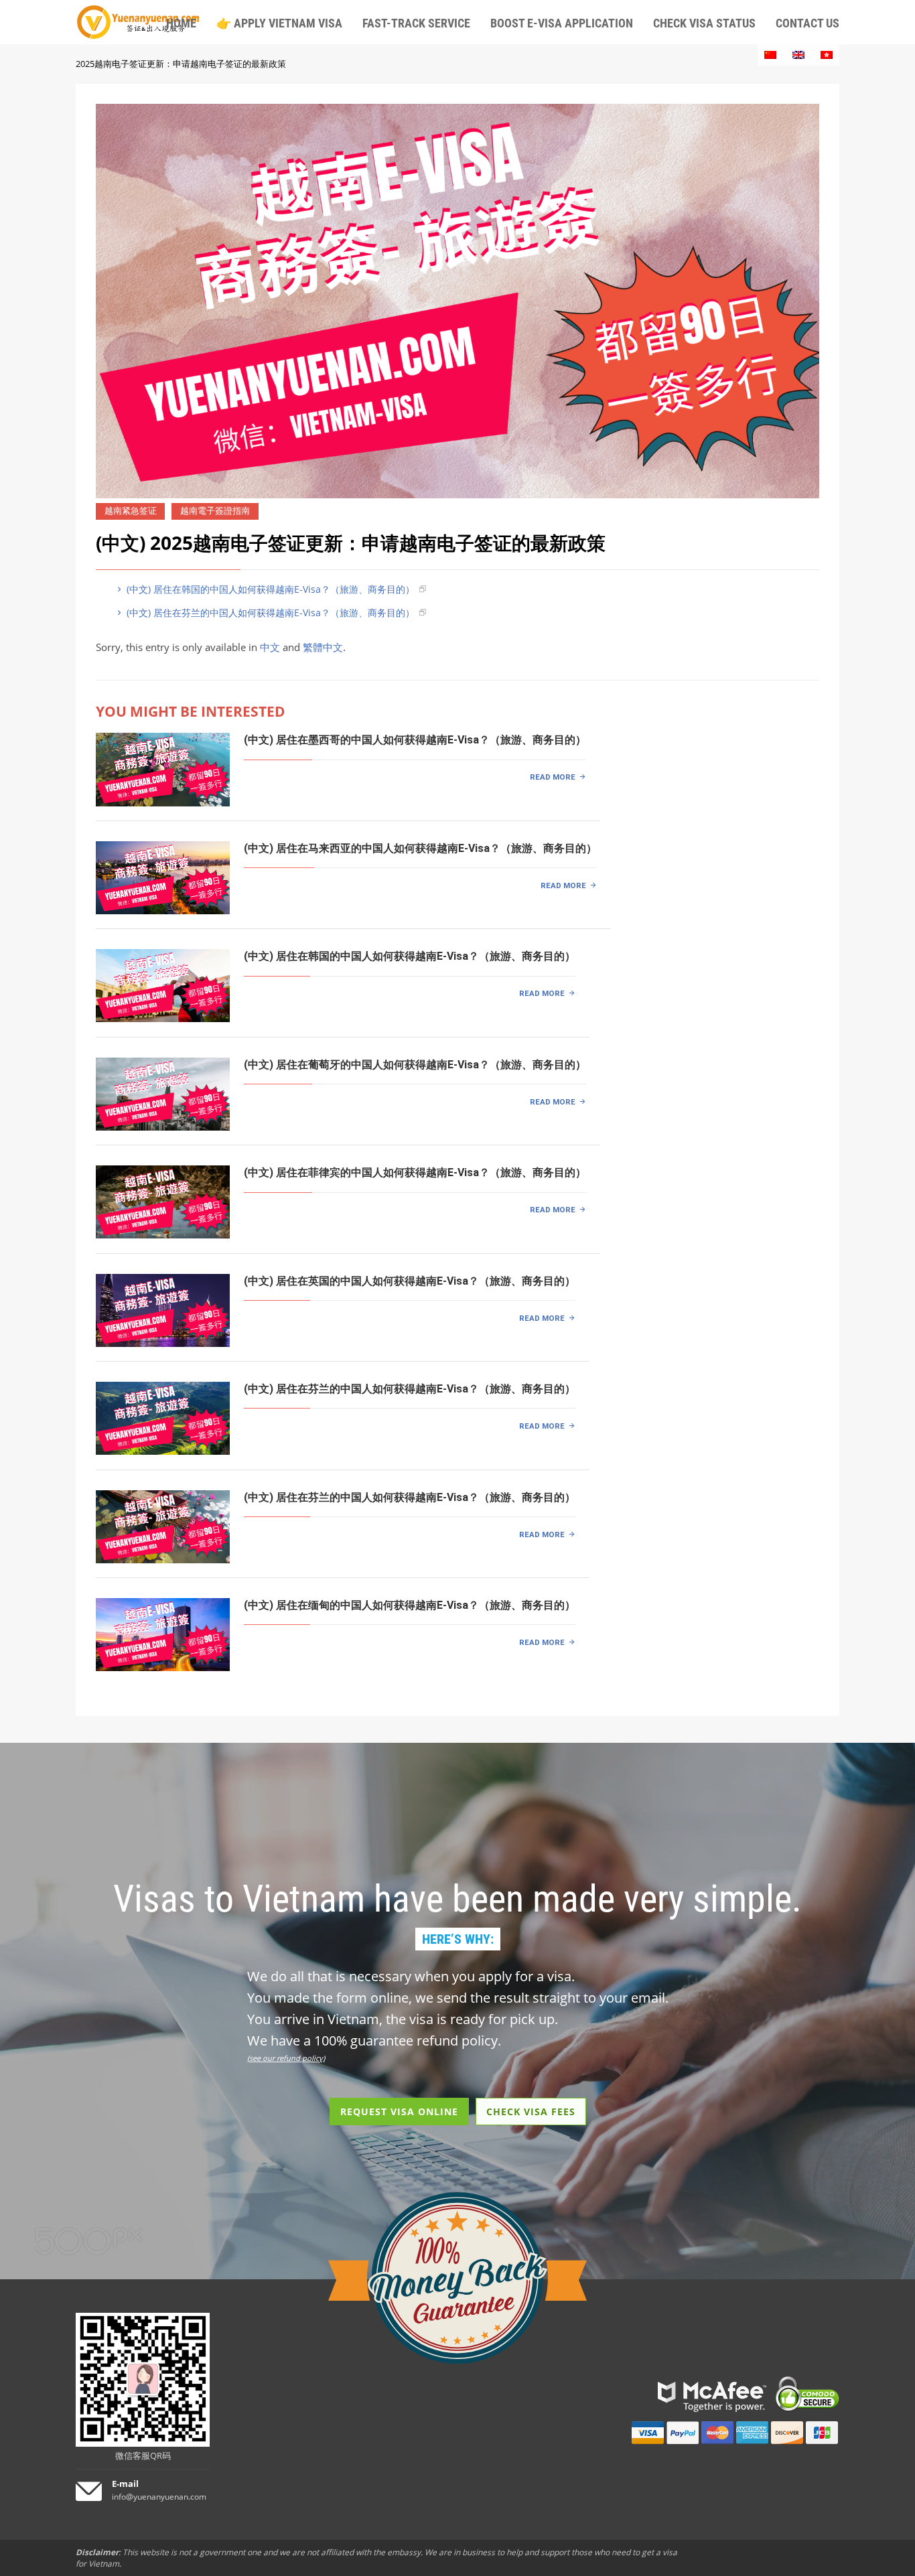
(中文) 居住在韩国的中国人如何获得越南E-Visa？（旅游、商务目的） (269, 589)
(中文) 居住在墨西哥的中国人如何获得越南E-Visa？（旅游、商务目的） (415, 740)
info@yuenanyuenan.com (159, 2497)
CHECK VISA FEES (531, 2112)
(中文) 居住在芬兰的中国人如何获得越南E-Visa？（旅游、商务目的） (269, 613)
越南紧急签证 (131, 511)
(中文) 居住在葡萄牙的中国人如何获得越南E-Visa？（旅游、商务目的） (415, 1065)
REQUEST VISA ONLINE (399, 2112)
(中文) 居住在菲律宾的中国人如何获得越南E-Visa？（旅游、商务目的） (415, 1172)
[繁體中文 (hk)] (827, 55)
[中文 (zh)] (770, 55)
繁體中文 (323, 647)
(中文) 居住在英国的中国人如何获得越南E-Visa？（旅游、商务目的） (410, 1281)
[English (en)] (798, 55)
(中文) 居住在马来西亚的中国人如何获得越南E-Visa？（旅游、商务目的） (420, 848)
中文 (270, 647)
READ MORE (553, 777)
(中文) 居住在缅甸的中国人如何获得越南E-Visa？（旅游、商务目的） (410, 1605)
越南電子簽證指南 (215, 511)
